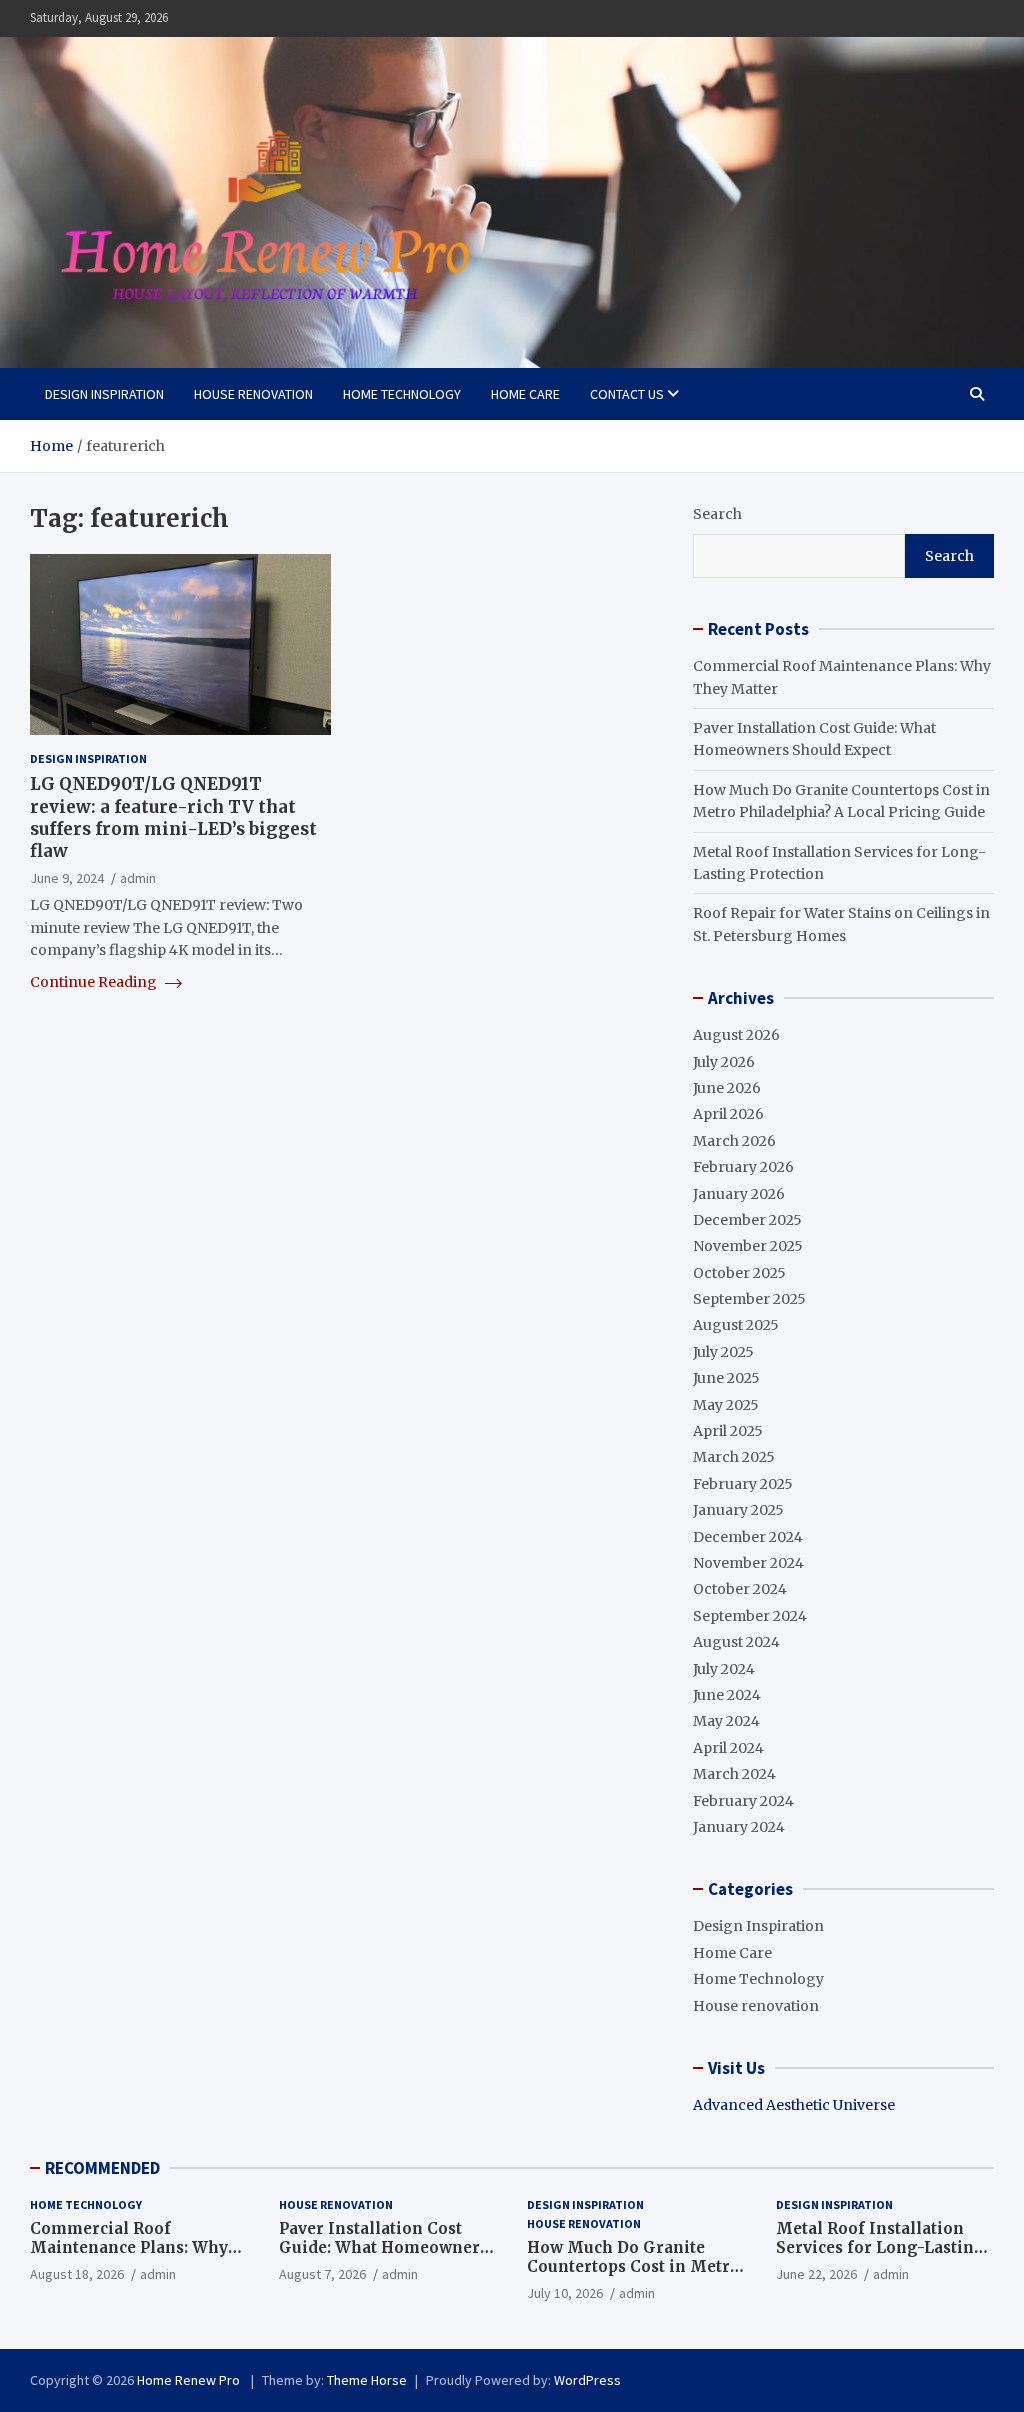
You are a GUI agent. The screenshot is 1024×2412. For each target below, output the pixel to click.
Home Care (525, 394)
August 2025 (736, 1325)
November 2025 (748, 1246)
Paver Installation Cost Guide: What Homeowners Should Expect (383, 2248)
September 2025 (749, 1299)
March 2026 (734, 1141)
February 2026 (743, 1167)
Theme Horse (367, 2380)
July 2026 (724, 1062)
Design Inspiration (104, 394)
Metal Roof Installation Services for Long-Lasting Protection (880, 2248)
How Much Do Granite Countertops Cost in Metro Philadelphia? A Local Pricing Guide (633, 2277)
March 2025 (734, 1457)
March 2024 (734, 1774)
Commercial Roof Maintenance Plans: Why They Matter (129, 2248)
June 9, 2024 (67, 878)
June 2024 (727, 1695)
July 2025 (723, 1352)
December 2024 (748, 1537)
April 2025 (728, 1431)
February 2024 (743, 1801)
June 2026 (727, 1088)
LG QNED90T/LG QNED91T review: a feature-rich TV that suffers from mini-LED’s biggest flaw (173, 817)
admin (138, 878)
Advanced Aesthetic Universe (794, 2105)
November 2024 (748, 1563)
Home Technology (402, 394)
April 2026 (728, 1114)
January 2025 (738, 1510)
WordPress (587, 2380)
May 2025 (726, 1405)
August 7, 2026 (322, 2274)
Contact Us (627, 394)
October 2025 (739, 1273)
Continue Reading (95, 982)
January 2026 (739, 1194)
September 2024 (750, 1616)
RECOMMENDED (102, 2168)
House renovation (253, 394)
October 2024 (740, 1589)
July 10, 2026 (565, 2293)
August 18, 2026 (77, 2274)
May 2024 (726, 1721)
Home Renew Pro (190, 2380)
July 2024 (724, 1669)
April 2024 (728, 1748)
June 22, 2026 (816, 2274)
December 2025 (747, 1220)
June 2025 (726, 1378)
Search (717, 514)
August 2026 (736, 1035)
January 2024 (739, 1827)
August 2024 (736, 1642)
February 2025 (743, 1484)
